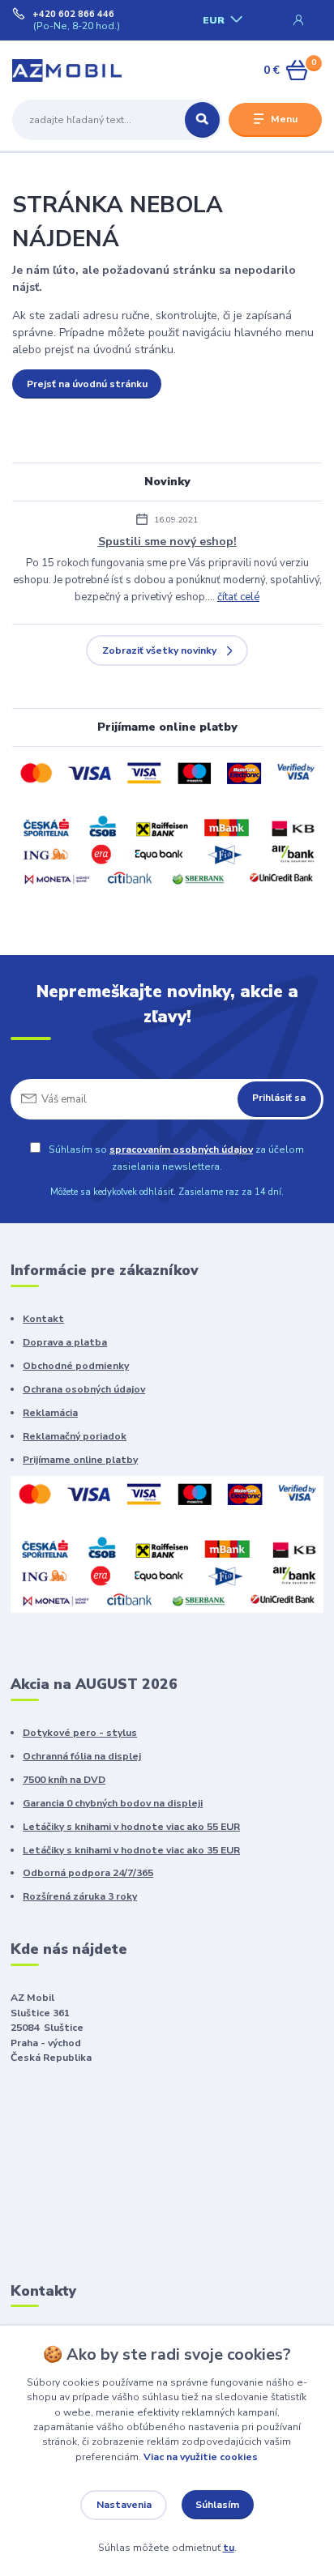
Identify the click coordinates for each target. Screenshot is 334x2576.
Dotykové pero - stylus (80, 1733)
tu (229, 2548)
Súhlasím (217, 2505)
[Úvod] (67, 70)
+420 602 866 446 (73, 15)
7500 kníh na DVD (64, 1780)
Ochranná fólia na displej (82, 1756)
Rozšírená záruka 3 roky (80, 1896)
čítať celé (238, 597)
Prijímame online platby (80, 1460)
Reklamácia (50, 1413)
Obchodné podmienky (76, 1366)
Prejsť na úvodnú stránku (87, 384)
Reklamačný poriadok (75, 1436)
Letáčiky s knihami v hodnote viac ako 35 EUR (131, 1850)
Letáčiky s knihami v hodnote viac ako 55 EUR (131, 1827)
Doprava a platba (65, 1342)
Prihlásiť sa (279, 1098)
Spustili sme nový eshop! (167, 542)
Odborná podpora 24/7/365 (88, 1873)
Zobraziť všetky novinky (159, 650)
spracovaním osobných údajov (181, 1149)
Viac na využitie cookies (201, 2457)
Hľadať (202, 120)
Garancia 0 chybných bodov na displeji (113, 1803)
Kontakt (43, 1319)
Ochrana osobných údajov (84, 1389)
